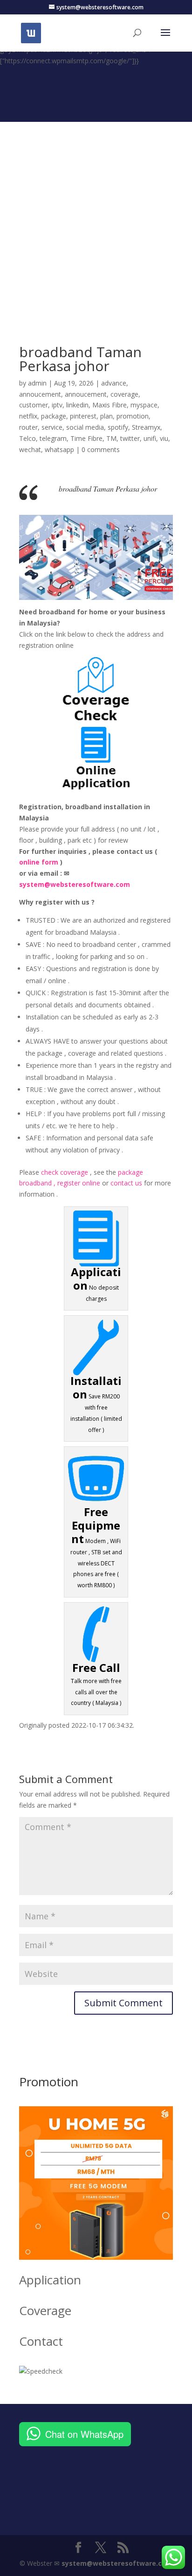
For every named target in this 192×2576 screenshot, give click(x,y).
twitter (130, 438)
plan (106, 416)
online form (39, 862)
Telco (27, 438)
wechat (30, 449)
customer (34, 405)
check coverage (65, 1172)
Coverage (45, 2310)
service (52, 427)
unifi (150, 438)
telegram (53, 438)
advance (114, 383)
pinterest (83, 416)
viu (164, 438)
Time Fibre (86, 438)
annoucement (40, 394)
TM (111, 438)
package (54, 416)
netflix (28, 416)
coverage (124, 394)
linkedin (77, 405)
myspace (144, 405)
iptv (57, 405)
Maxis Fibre (110, 405)
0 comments (101, 449)
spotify (118, 427)
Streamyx (146, 427)
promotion (133, 416)
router (28, 427)
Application (50, 2280)
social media (85, 427)
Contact (41, 2341)
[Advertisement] (96, 218)
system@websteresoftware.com (75, 884)
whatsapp (59, 449)
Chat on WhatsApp (84, 2434)
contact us (126, 1183)
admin (37, 383)
